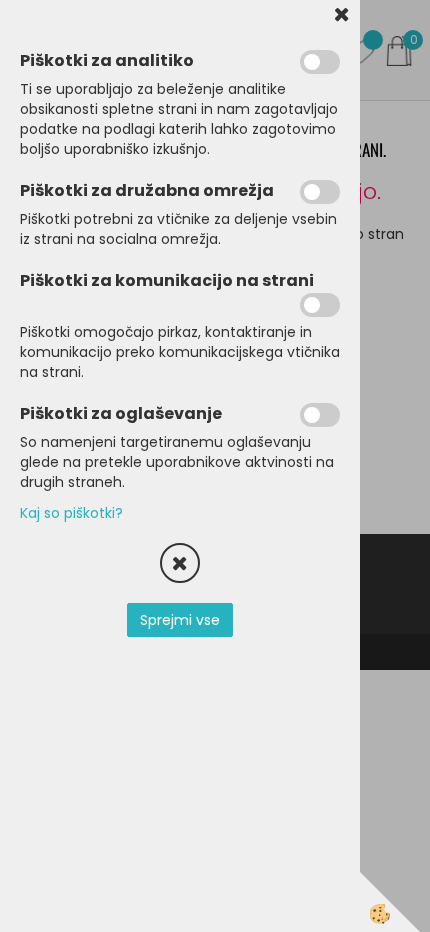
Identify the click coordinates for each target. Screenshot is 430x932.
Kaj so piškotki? (71, 513)
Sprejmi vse (180, 620)
